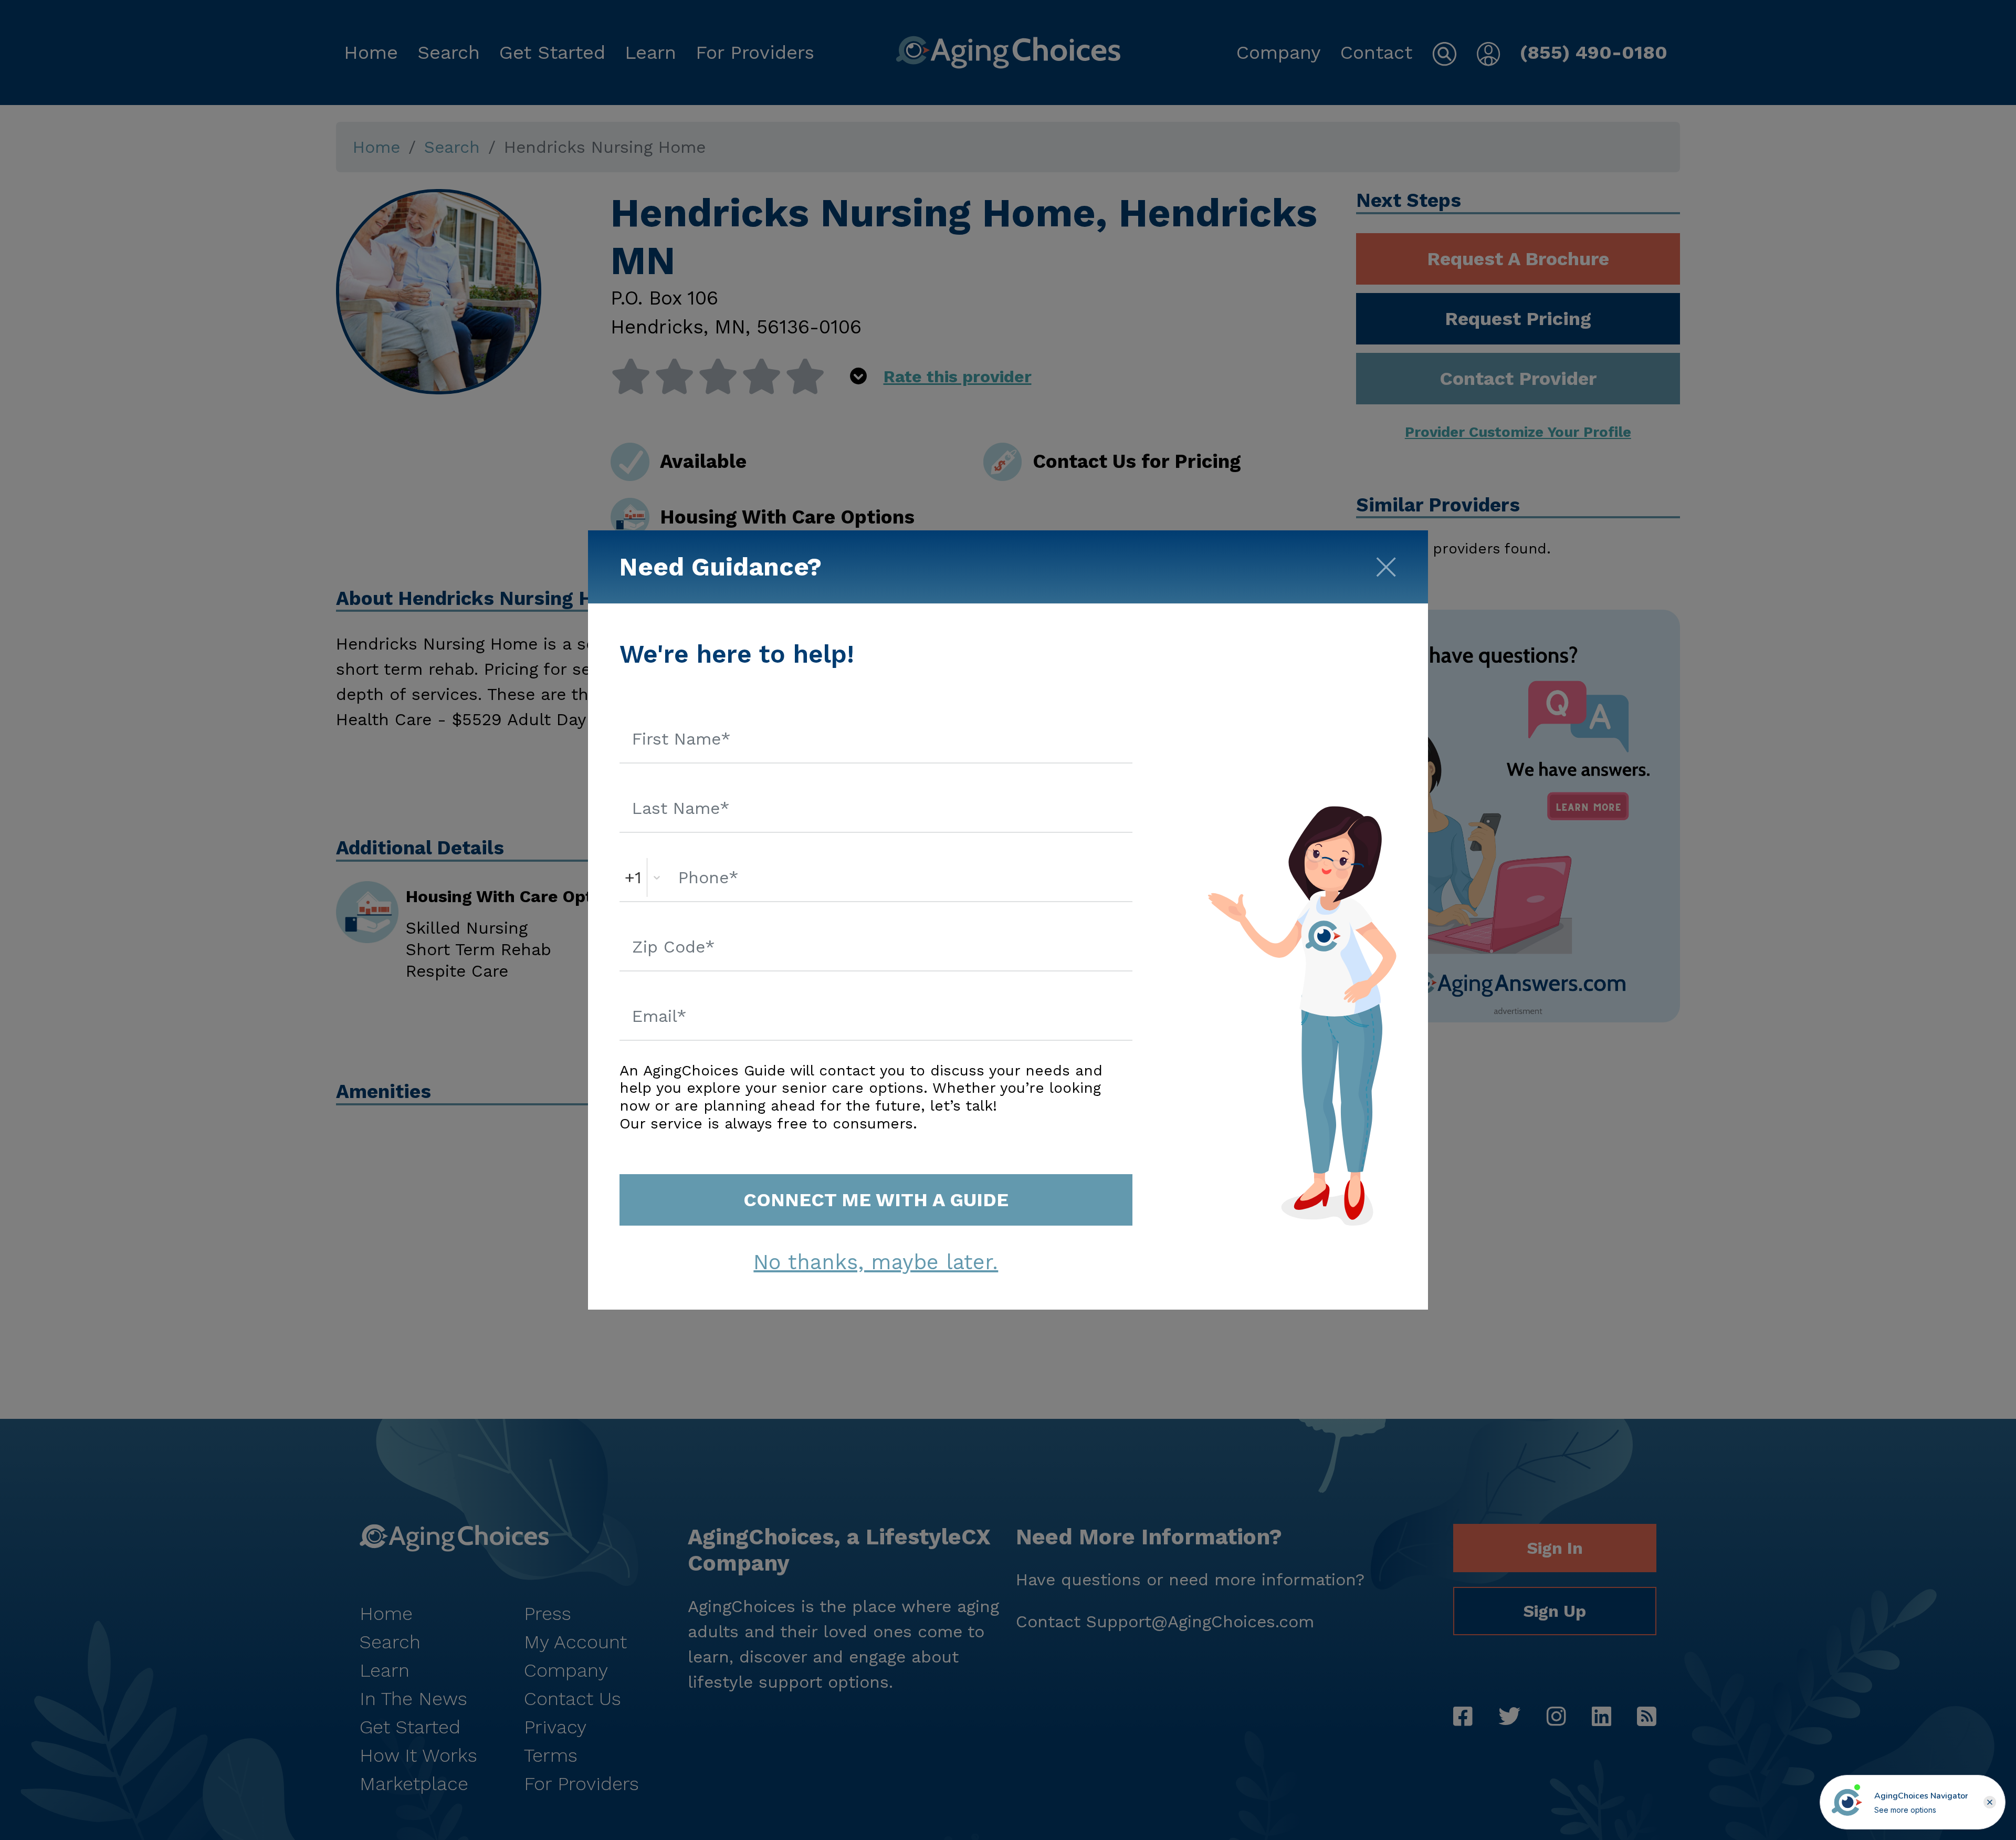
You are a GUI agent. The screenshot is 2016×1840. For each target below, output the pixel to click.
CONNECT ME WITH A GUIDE (876, 1200)
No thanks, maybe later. (876, 1262)
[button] (1990, 1802)
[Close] (1386, 563)
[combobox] (628, 877)
